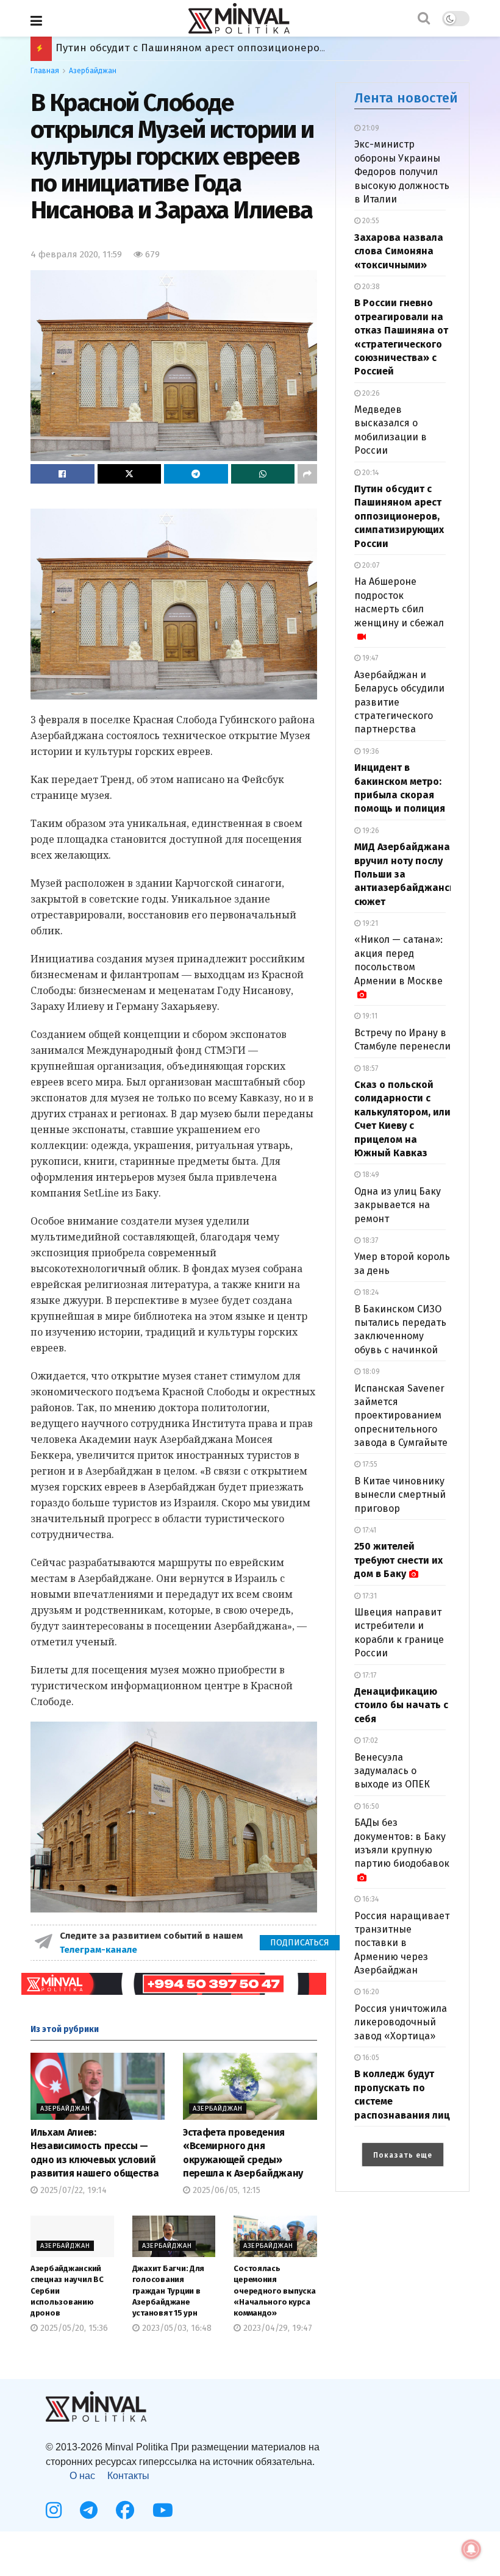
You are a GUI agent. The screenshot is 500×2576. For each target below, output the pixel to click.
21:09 (370, 128)
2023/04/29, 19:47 (277, 2328)
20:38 (370, 287)
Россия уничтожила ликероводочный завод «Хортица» (401, 2022)
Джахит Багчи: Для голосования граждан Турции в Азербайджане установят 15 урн (169, 2291)
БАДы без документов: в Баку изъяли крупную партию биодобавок (402, 1843)
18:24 (370, 1292)
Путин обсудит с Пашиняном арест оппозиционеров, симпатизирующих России (399, 516)
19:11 (369, 1016)
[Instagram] (54, 2510)
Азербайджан (93, 71)
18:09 (370, 1372)
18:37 (369, 1240)
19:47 (369, 658)
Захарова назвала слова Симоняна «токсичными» (399, 251)
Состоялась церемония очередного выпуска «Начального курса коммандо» (274, 2291)
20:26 (370, 393)
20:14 (370, 473)
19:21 (369, 923)
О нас (82, 2476)
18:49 (370, 1175)
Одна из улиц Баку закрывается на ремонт (398, 1205)
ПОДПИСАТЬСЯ (300, 1943)
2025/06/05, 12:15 (225, 2190)
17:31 (369, 1596)
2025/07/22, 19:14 (72, 2190)
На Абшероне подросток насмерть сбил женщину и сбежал (399, 602)
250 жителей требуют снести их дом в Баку (398, 1560)
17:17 (368, 1675)
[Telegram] (89, 2510)
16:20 (370, 1992)
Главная (45, 71)
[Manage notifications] (471, 2549)
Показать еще (403, 2155)
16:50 (370, 1806)
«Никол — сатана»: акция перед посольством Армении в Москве (398, 960)
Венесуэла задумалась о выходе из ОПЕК (392, 1771)
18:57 (369, 1068)
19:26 (370, 831)
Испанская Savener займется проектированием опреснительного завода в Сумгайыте (401, 1416)
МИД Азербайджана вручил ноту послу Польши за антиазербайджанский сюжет (261, 48)
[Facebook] (125, 2510)
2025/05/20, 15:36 (73, 2328)
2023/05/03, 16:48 (176, 2328)
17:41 (368, 1530)
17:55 (369, 1464)
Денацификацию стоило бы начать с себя (401, 1705)
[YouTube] (163, 2510)
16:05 (370, 2058)
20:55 (370, 221)
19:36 (370, 751)
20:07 (370, 565)
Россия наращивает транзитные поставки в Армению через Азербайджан (402, 1943)
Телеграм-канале (100, 1950)
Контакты (128, 2476)
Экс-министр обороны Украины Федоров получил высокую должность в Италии (402, 172)
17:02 (369, 1741)
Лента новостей (406, 98)
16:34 (370, 1899)
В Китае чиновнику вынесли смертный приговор (400, 1495)
